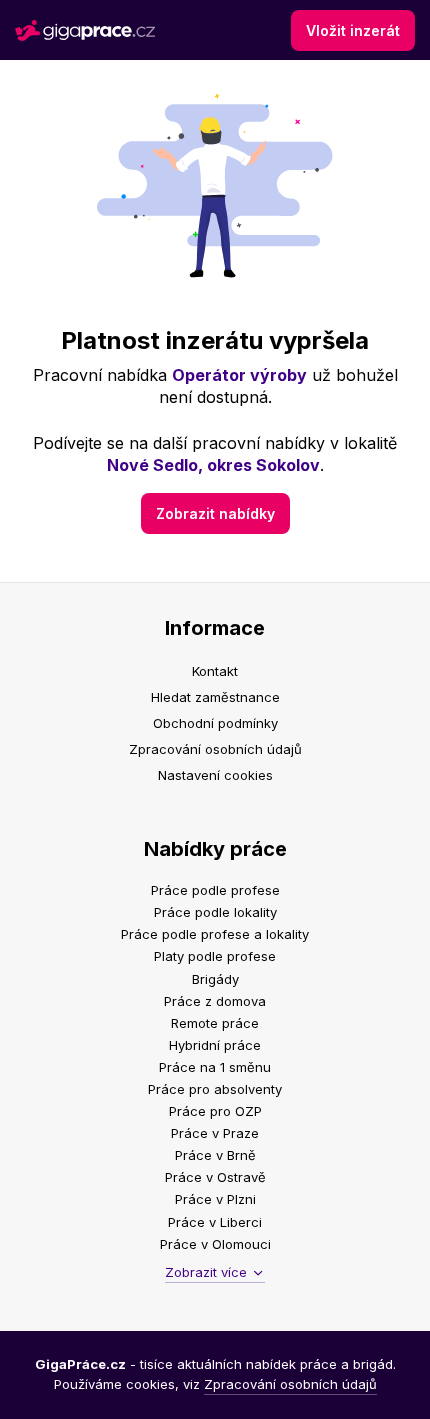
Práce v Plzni (215, 1199)
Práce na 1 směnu (215, 1067)
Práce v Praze (215, 1133)
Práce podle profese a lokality (215, 934)
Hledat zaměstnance (215, 697)
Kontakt (215, 671)
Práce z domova (215, 1001)
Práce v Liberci (215, 1222)
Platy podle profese (215, 956)
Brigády (215, 979)
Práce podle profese (215, 890)
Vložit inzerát (353, 30)
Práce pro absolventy (215, 1089)
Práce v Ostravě (215, 1177)
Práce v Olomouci (215, 1244)
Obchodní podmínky (215, 723)
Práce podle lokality (215, 912)
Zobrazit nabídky (215, 513)
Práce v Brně (215, 1155)
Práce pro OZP (215, 1111)
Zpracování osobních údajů (215, 749)
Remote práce (215, 1023)
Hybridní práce (215, 1045)
